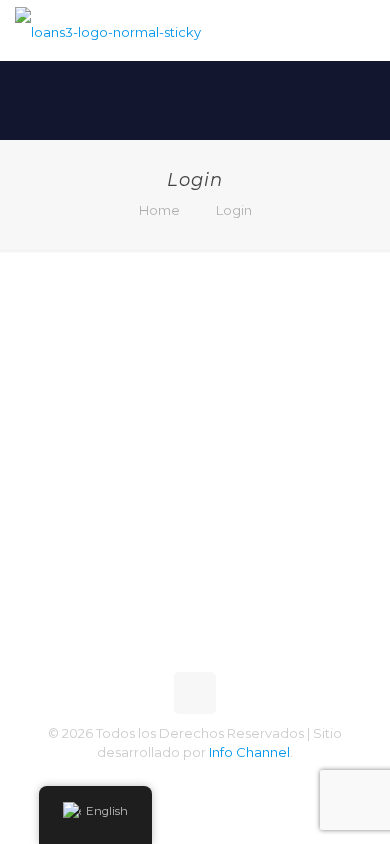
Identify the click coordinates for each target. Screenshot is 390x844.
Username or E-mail (116, 305)
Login (234, 210)
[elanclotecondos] (108, 30)
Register (277, 535)
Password (77, 390)
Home (159, 210)
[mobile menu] (363, 30)
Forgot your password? (194, 594)
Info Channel (249, 752)
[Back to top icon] (195, 693)
